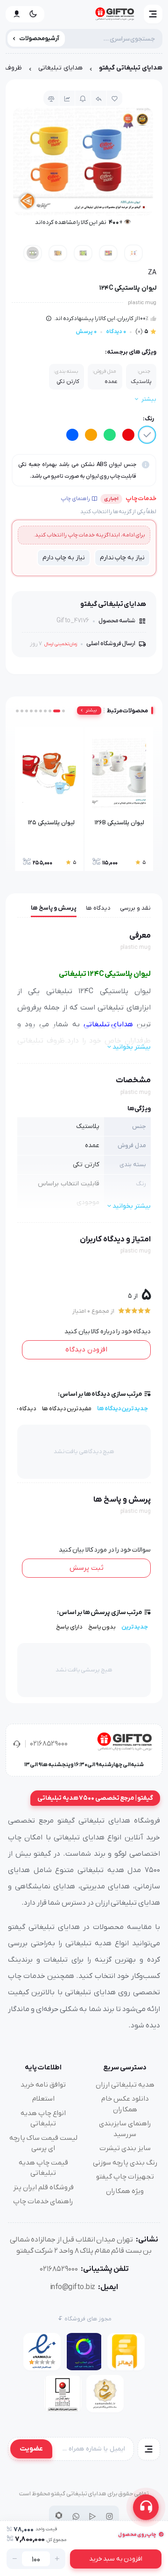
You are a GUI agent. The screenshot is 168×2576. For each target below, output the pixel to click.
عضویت (31, 2449)
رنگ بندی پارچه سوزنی (125, 2163)
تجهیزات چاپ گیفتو (125, 2177)
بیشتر (91, 710)
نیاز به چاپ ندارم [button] (122, 558)
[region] (84, 70)
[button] (153, 14)
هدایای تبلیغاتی (60, 68)
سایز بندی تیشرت (125, 2148)
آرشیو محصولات (39, 38)
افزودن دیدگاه (86, 1350)
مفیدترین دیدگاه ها (67, 1409)
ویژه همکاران (125, 2191)
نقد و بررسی (135, 908)
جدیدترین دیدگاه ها (122, 1409)
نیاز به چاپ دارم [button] (63, 558)
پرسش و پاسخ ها (54, 908)
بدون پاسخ (102, 1627)
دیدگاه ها (98, 908)
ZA (152, 273)
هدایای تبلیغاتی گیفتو (131, 68)
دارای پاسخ (69, 1627)
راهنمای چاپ (75, 499)
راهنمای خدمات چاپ (43, 2201)
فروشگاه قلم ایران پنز (43, 2187)
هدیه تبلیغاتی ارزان (125, 2085)
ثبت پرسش (87, 1568)
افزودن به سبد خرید (116, 2559)
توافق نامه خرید (43, 2085)
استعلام (43, 2099)
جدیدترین (135, 1627)
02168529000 (49, 1744)
